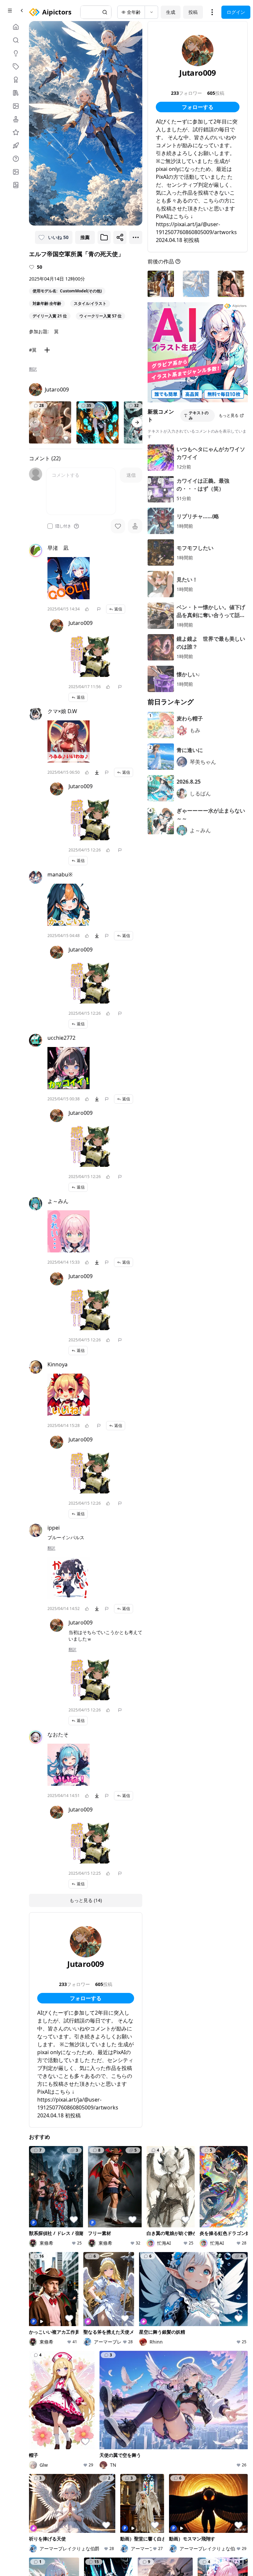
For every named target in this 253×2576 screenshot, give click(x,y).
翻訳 (33, 369)
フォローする (86, 1998)
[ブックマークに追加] (104, 237)
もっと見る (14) (86, 1900)
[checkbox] (50, 526)
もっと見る (229, 415)
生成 (171, 12)
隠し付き (63, 526)
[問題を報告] (99, 609)
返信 (118, 609)
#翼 (33, 350)
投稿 (193, 12)
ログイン (236, 12)
